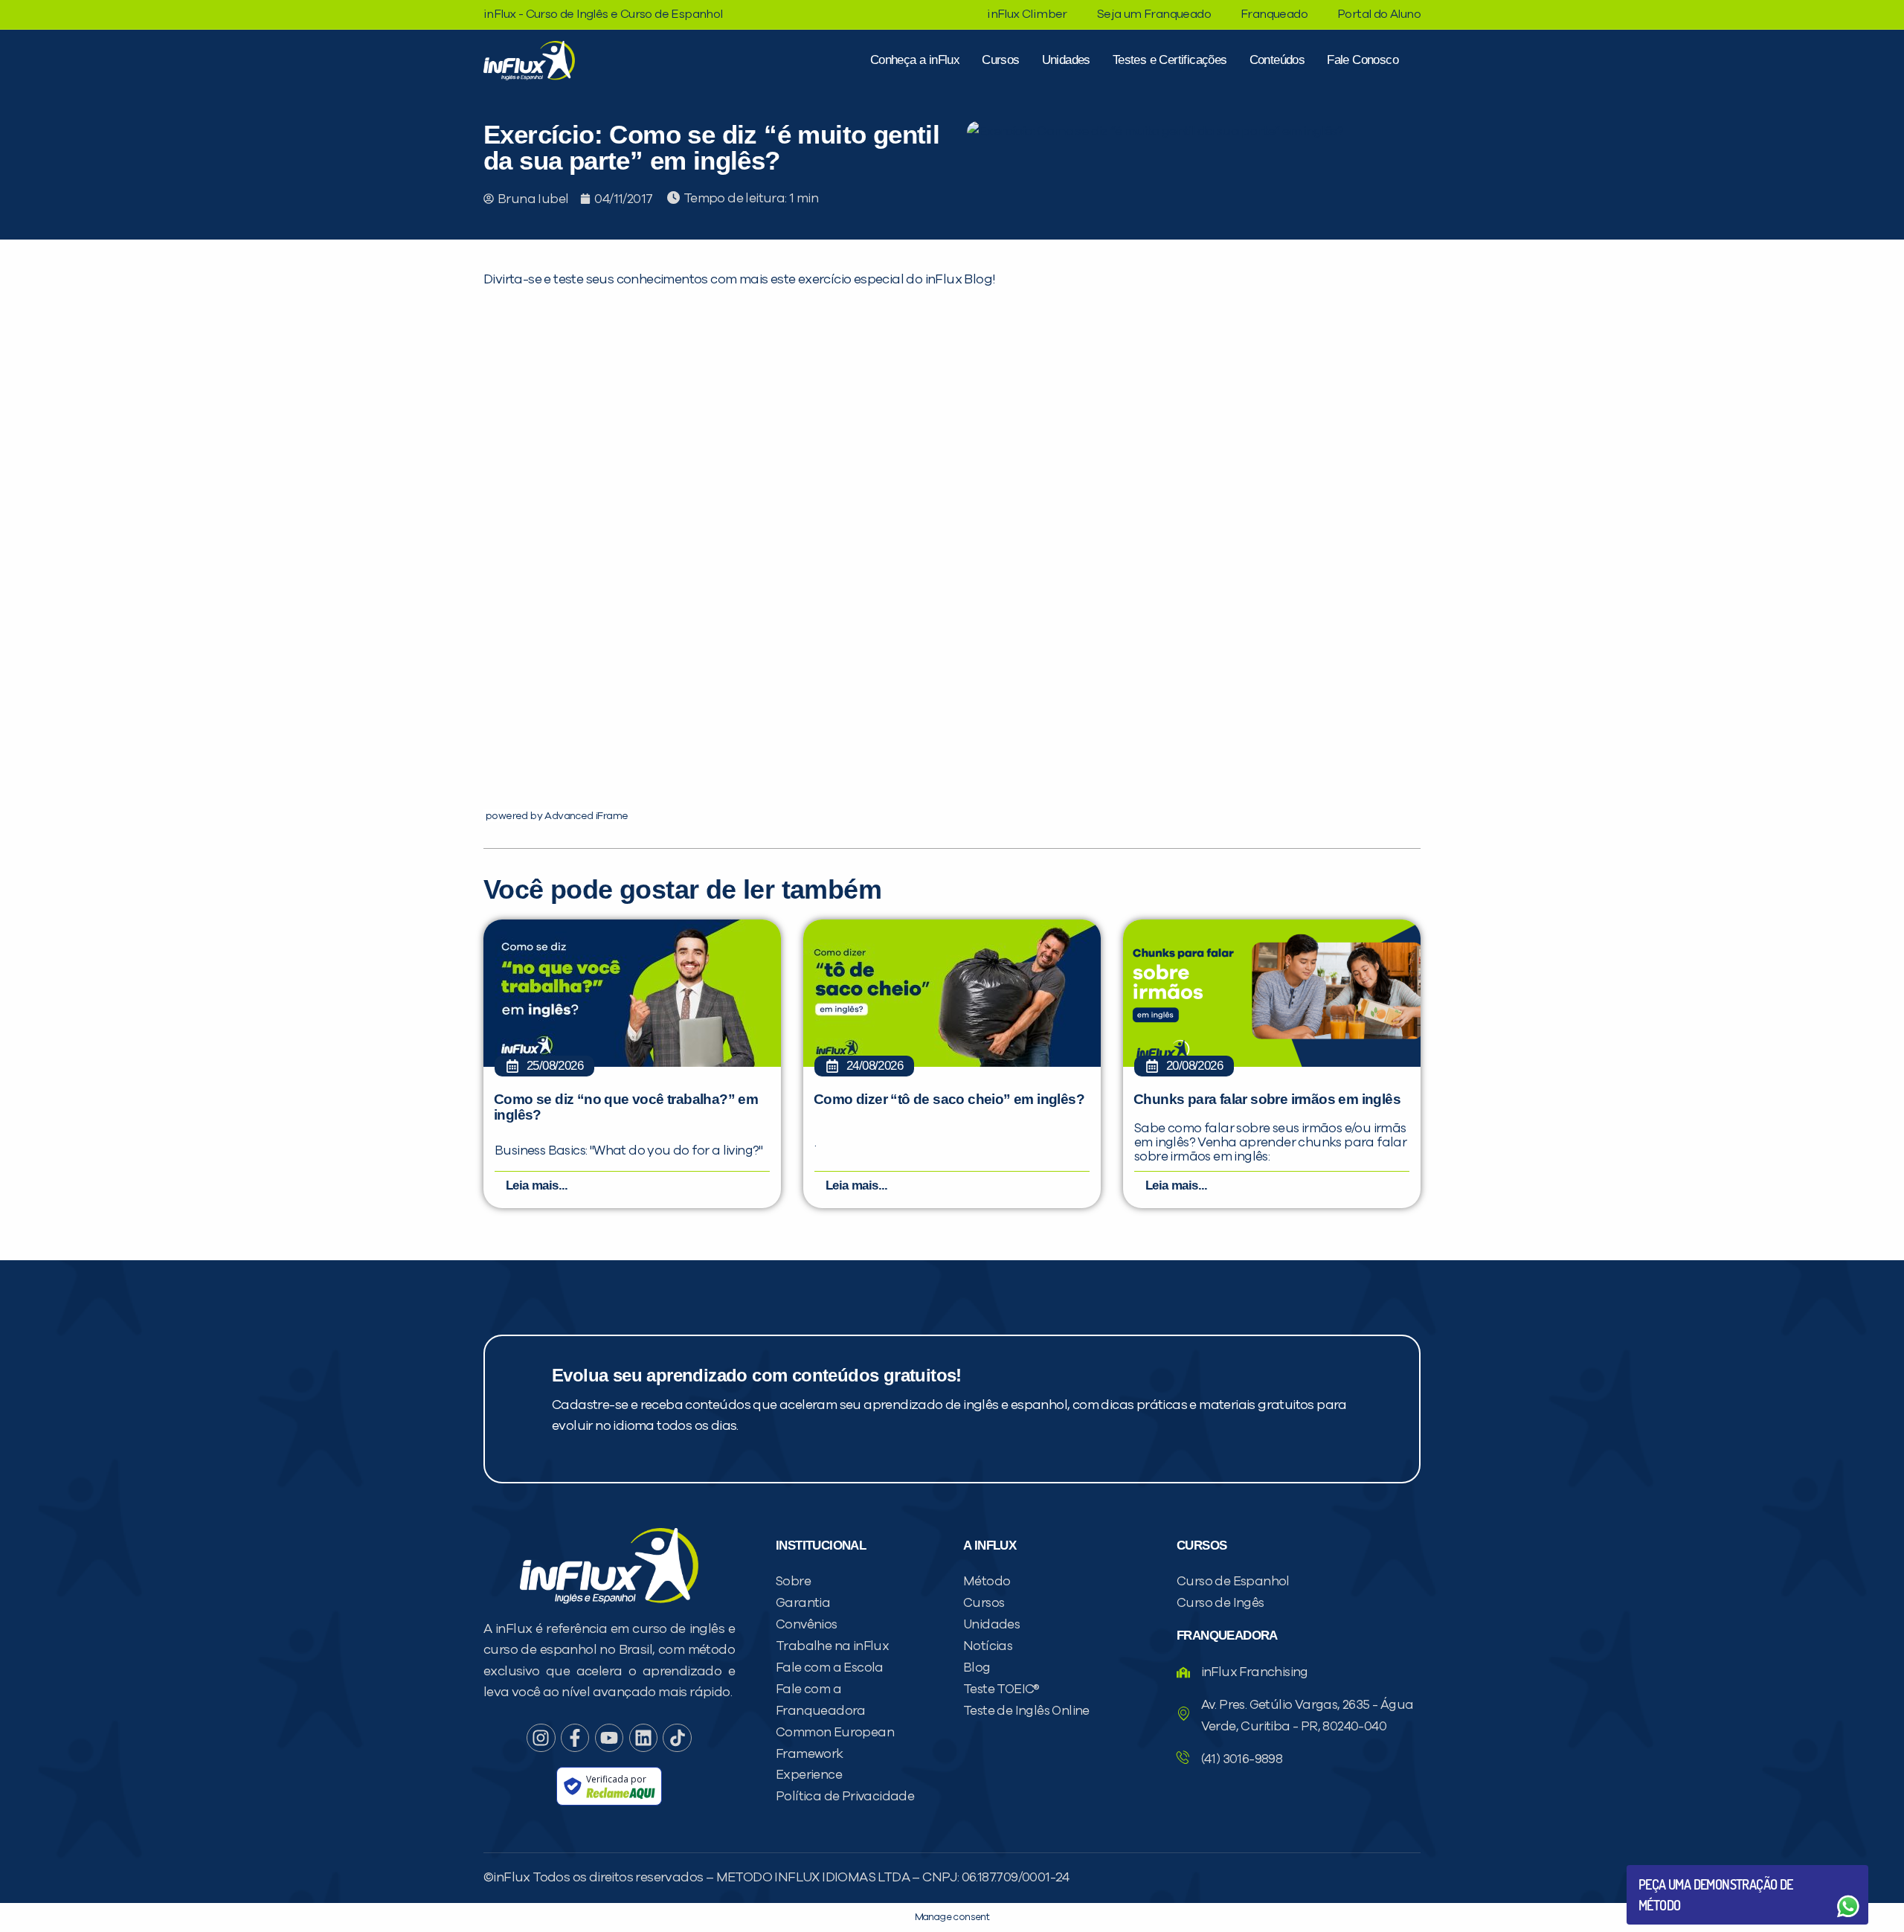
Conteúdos (1277, 60)
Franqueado (1274, 14)
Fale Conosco (1363, 60)
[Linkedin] (643, 1738)
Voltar (1673, 1871)
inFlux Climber (1027, 14)
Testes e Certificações (1170, 60)
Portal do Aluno (1379, 14)
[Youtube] (609, 1738)
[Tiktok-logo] (677, 1738)
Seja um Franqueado (1154, 14)
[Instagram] (541, 1738)
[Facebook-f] (575, 1738)
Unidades (1066, 60)
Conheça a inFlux (915, 60)
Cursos (1000, 60)
